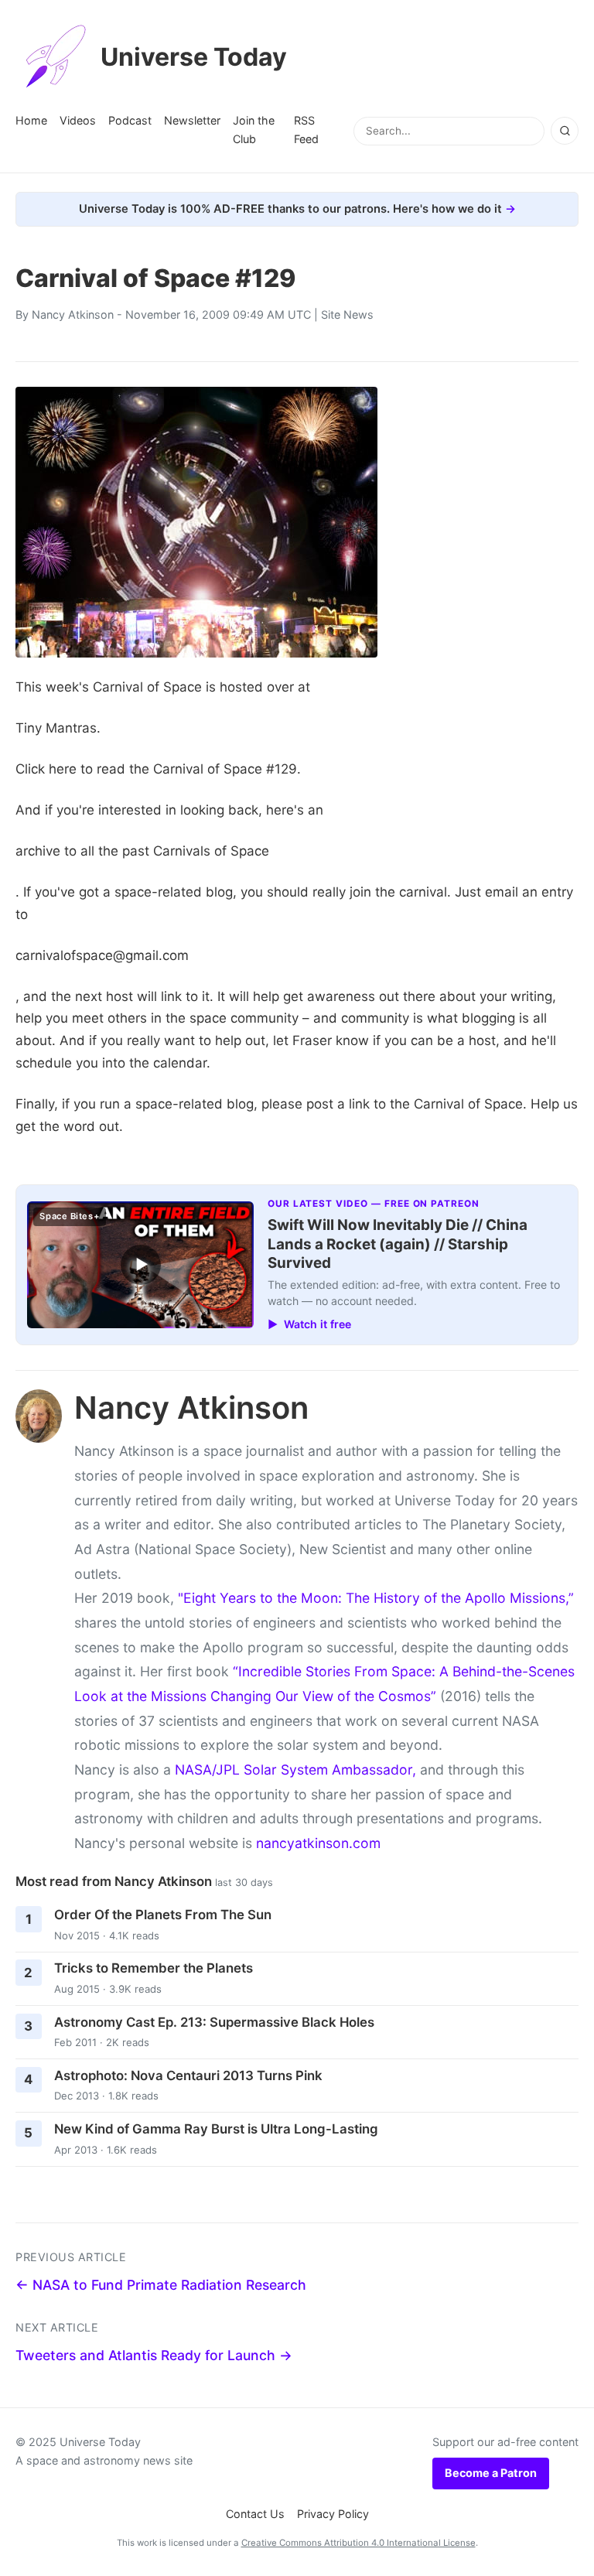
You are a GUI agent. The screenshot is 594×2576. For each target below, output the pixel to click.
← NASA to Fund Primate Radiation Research (161, 2285)
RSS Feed (306, 130)
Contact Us (255, 2514)
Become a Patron (491, 2473)
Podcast (130, 120)
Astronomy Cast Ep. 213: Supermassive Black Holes (214, 2022)
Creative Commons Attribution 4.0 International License (358, 2543)
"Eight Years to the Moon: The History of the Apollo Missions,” (376, 1598)
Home (31, 120)
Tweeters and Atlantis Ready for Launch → (154, 2355)
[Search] (565, 131)
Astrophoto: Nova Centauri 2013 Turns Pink (188, 2075)
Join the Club (254, 130)
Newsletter (192, 120)
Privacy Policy (333, 2514)
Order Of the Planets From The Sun (163, 1915)
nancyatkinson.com (318, 1843)
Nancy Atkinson (73, 314)
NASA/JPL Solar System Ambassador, (295, 1770)
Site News (347, 314)
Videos (78, 120)
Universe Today (194, 57)
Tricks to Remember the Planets (154, 1968)
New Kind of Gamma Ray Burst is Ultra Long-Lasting (216, 2129)
